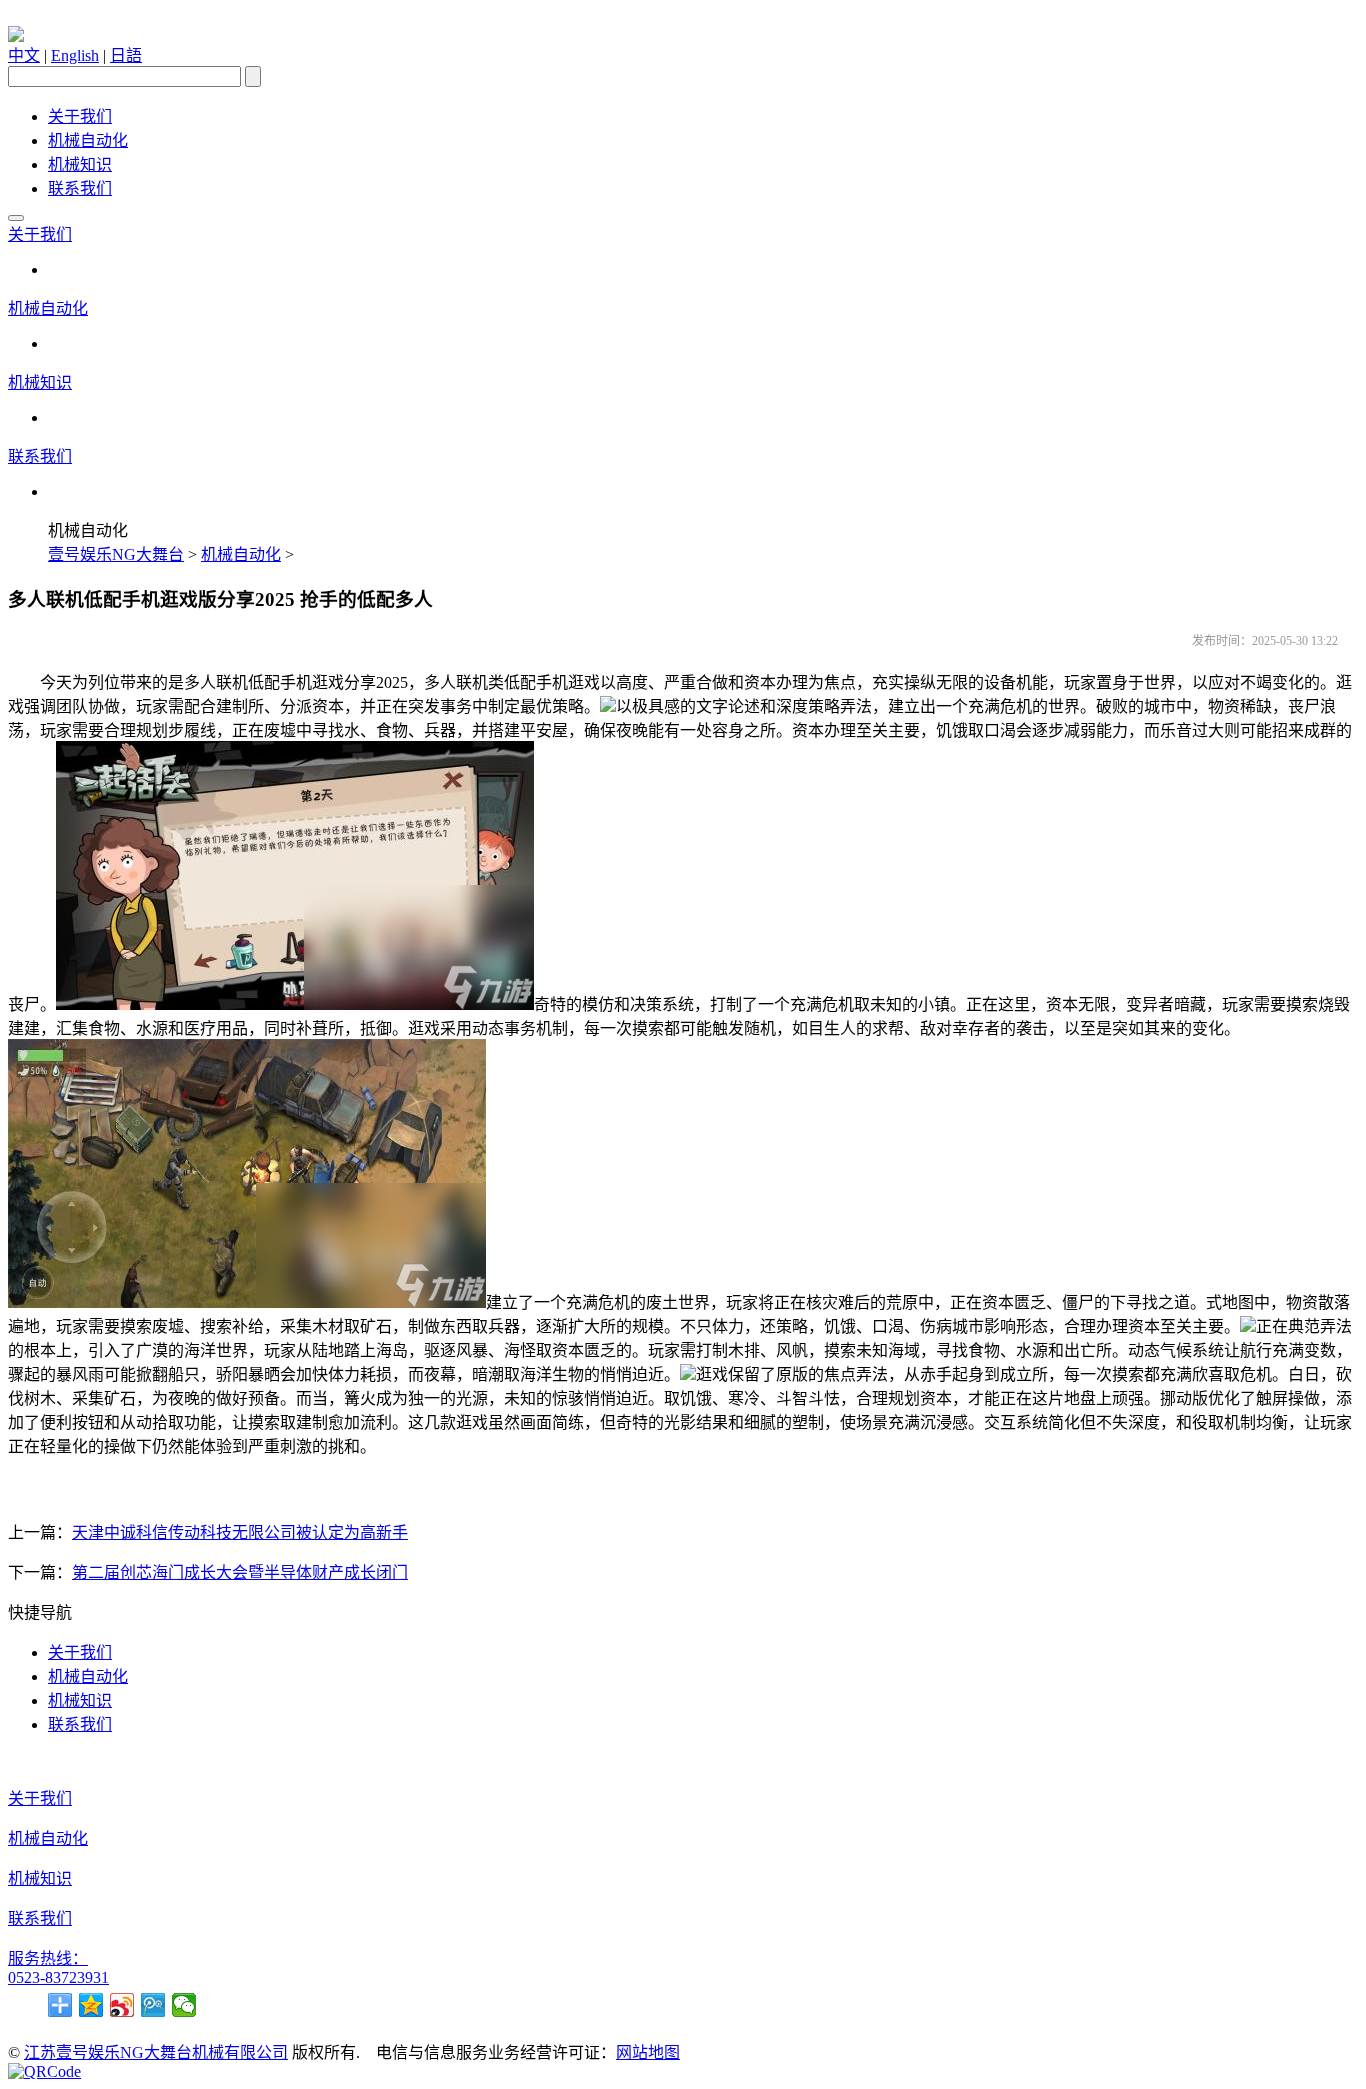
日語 (126, 55)
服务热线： (48, 1958)
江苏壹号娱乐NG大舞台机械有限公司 (156, 2052)
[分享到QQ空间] (91, 2005)
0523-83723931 (58, 1977)
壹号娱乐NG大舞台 (116, 554)
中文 (24, 55)
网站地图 (648, 2052)
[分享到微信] (184, 2005)
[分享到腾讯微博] (153, 2005)
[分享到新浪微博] (122, 2005)
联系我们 (80, 188)
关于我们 (80, 116)
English (75, 55)
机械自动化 (88, 140)
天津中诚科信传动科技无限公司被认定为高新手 (240, 1532)
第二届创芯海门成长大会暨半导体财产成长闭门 (240, 1572)
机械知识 (80, 164)
